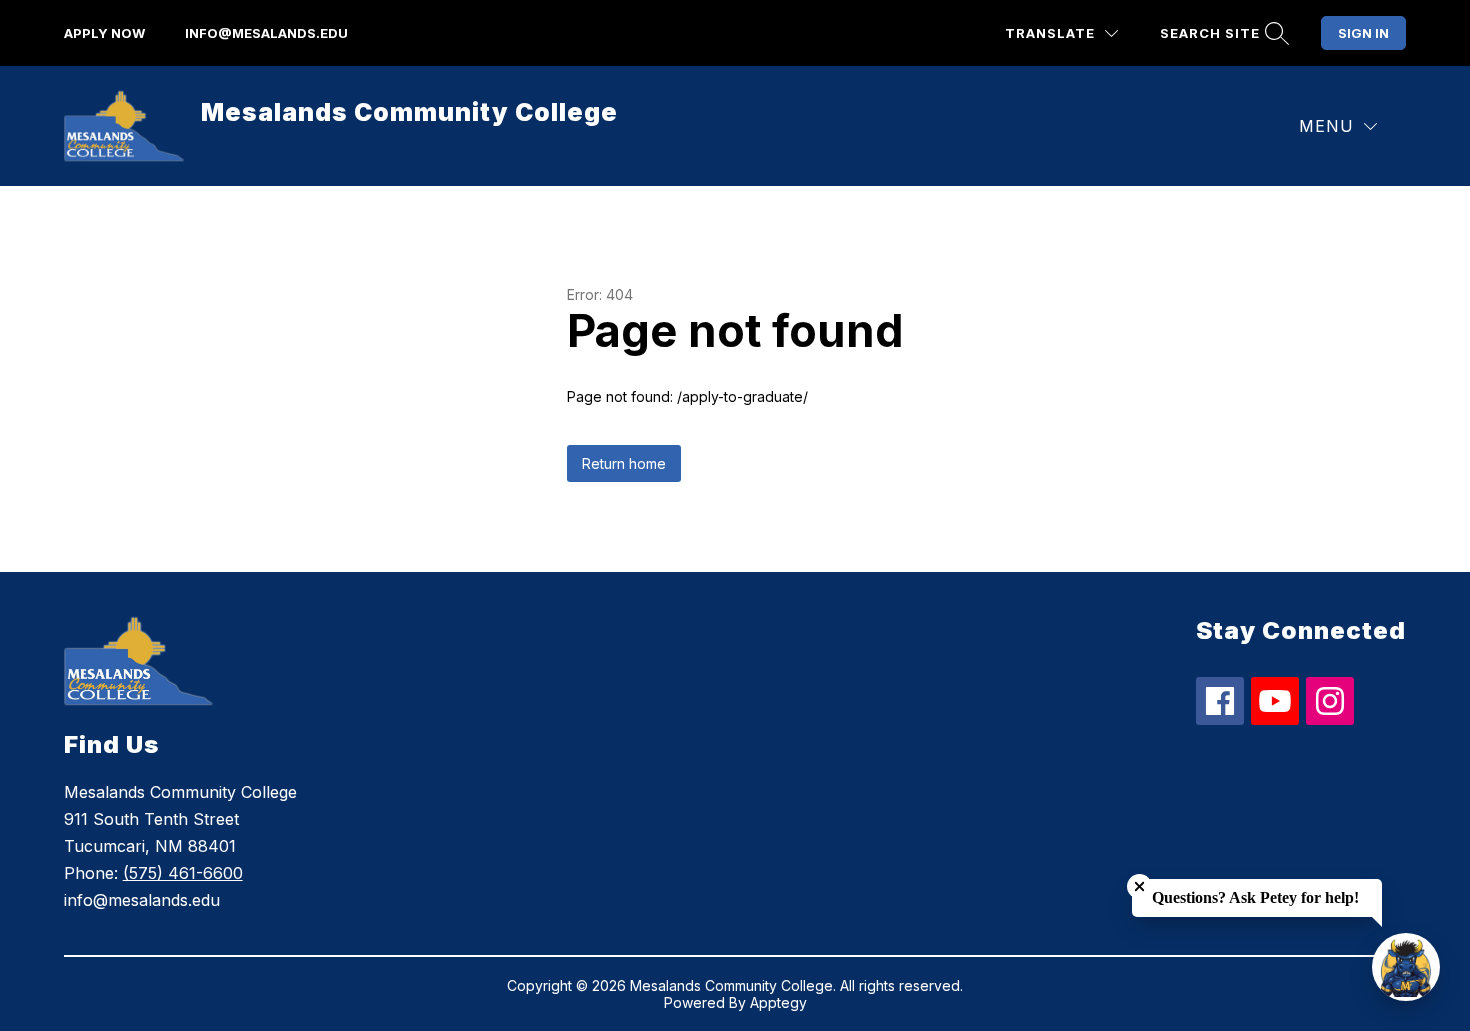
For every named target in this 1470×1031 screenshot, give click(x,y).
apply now (104, 33)
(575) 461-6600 (183, 873)
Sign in (1363, 33)
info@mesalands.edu (266, 33)
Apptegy (778, 1002)
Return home (624, 463)
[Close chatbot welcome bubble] (1139, 886)
